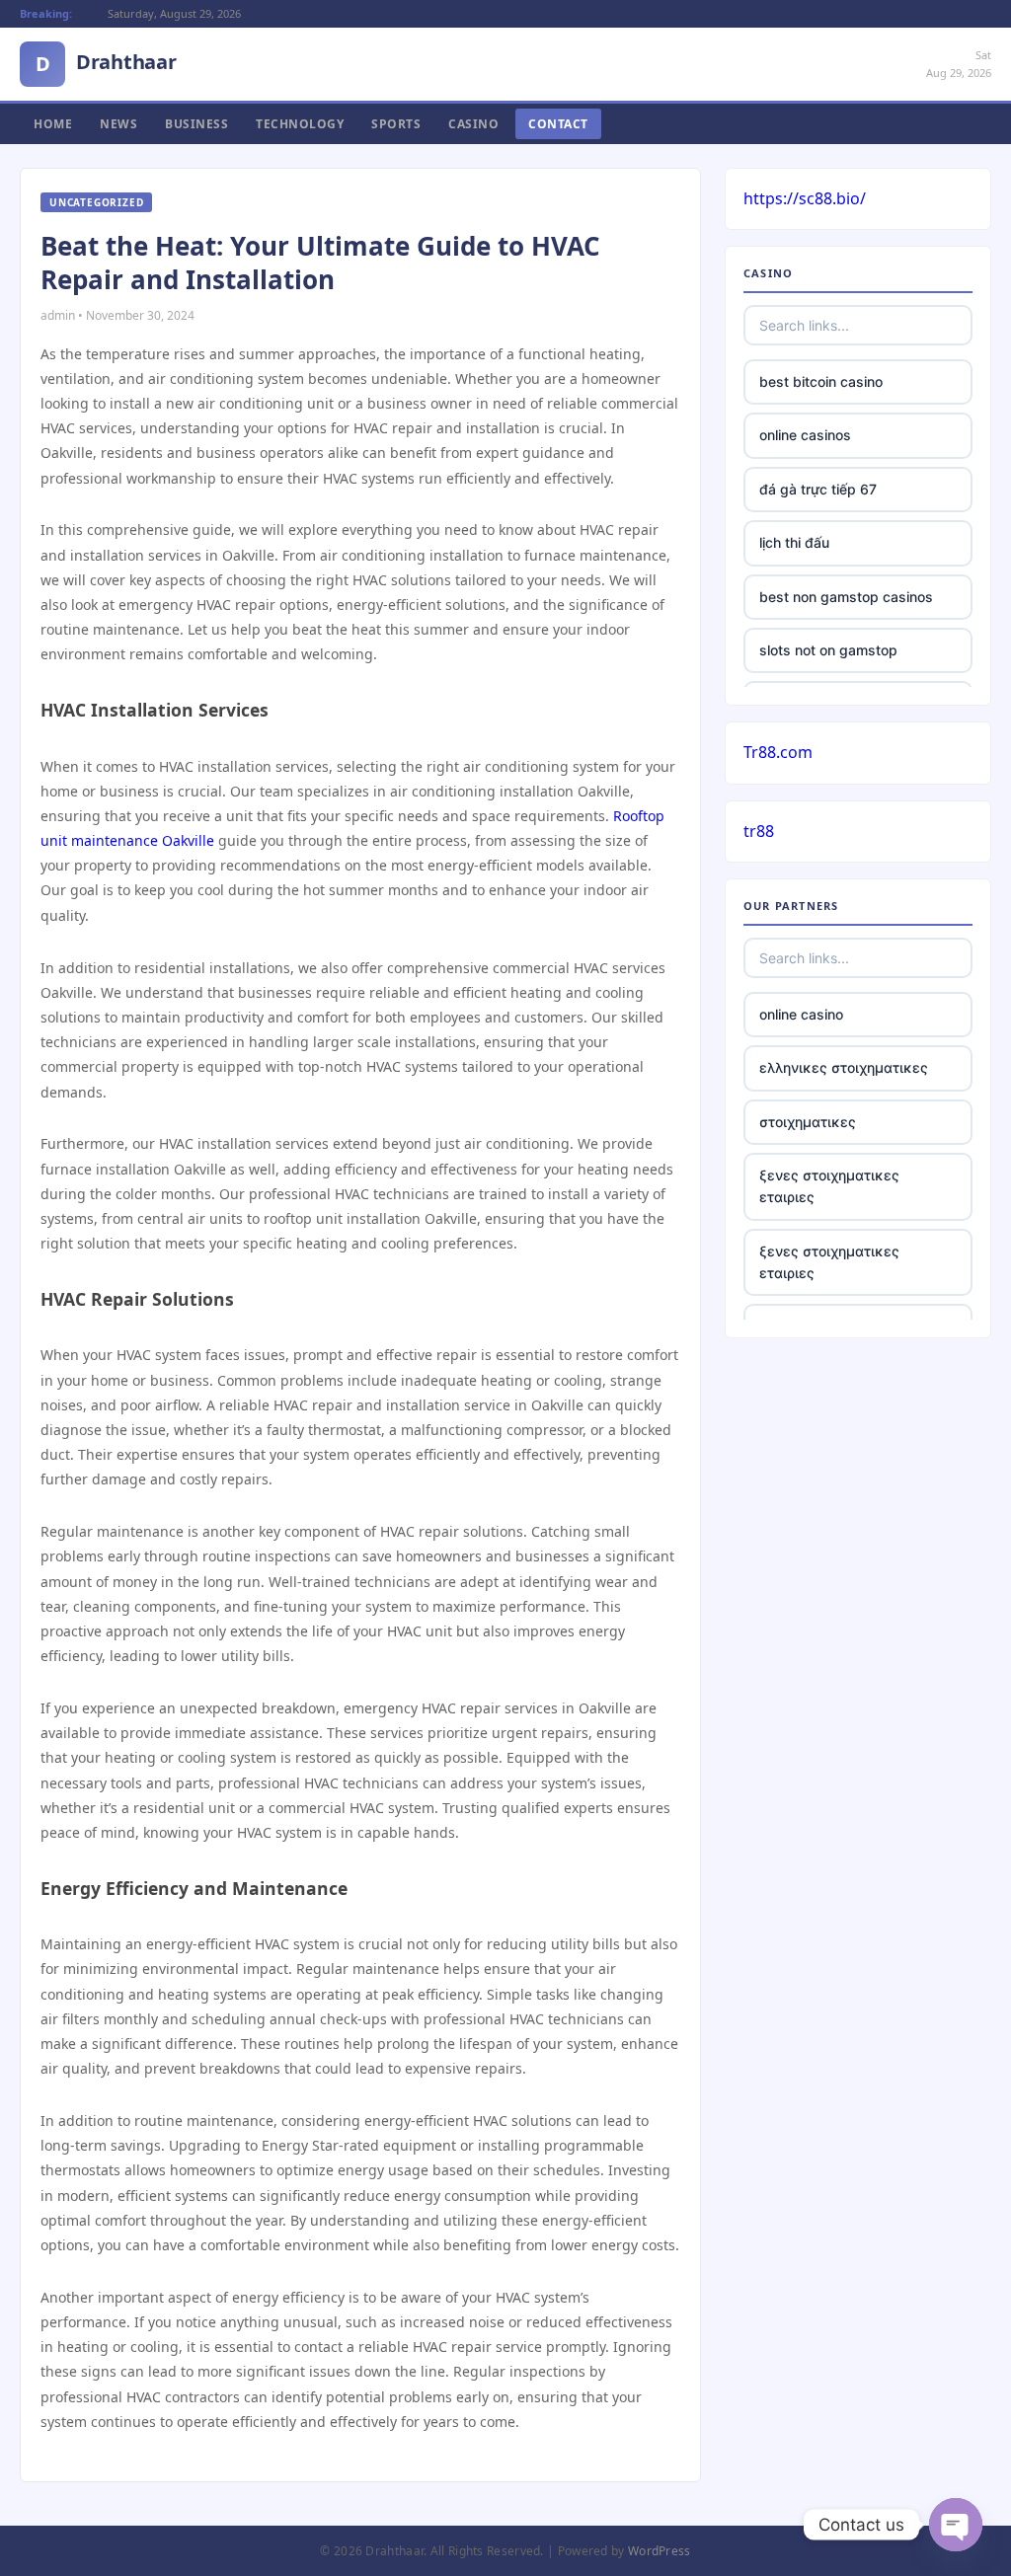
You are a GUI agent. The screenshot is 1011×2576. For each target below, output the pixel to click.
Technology (300, 124)
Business (196, 124)
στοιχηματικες (808, 1122)
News (118, 124)
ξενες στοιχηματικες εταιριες (829, 1186)
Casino (473, 124)
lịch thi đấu (794, 542)
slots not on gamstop (828, 650)
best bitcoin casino (821, 381)
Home (53, 124)
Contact (558, 124)
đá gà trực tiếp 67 (818, 489)
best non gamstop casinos (846, 597)
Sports (396, 124)
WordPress (660, 2551)
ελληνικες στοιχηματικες (844, 1067)
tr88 (759, 831)
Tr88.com (778, 752)
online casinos (805, 435)
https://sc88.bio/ (805, 198)
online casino (801, 1014)
